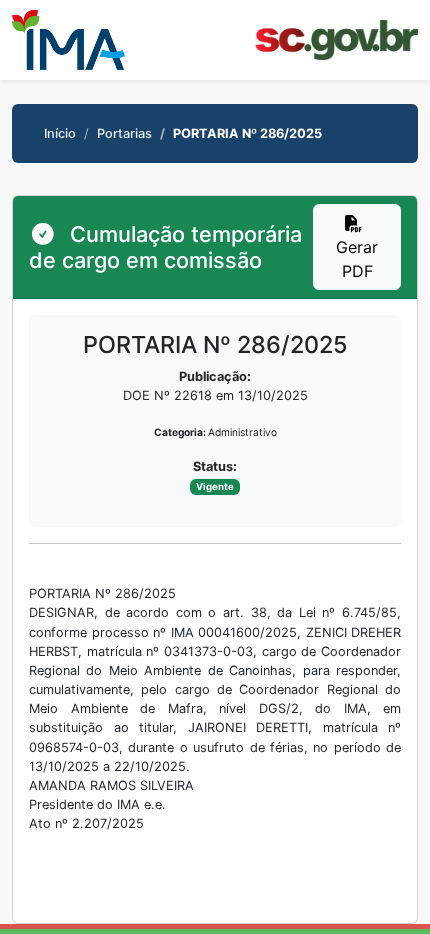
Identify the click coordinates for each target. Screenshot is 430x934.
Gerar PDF (357, 259)
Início (60, 133)
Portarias (124, 133)
